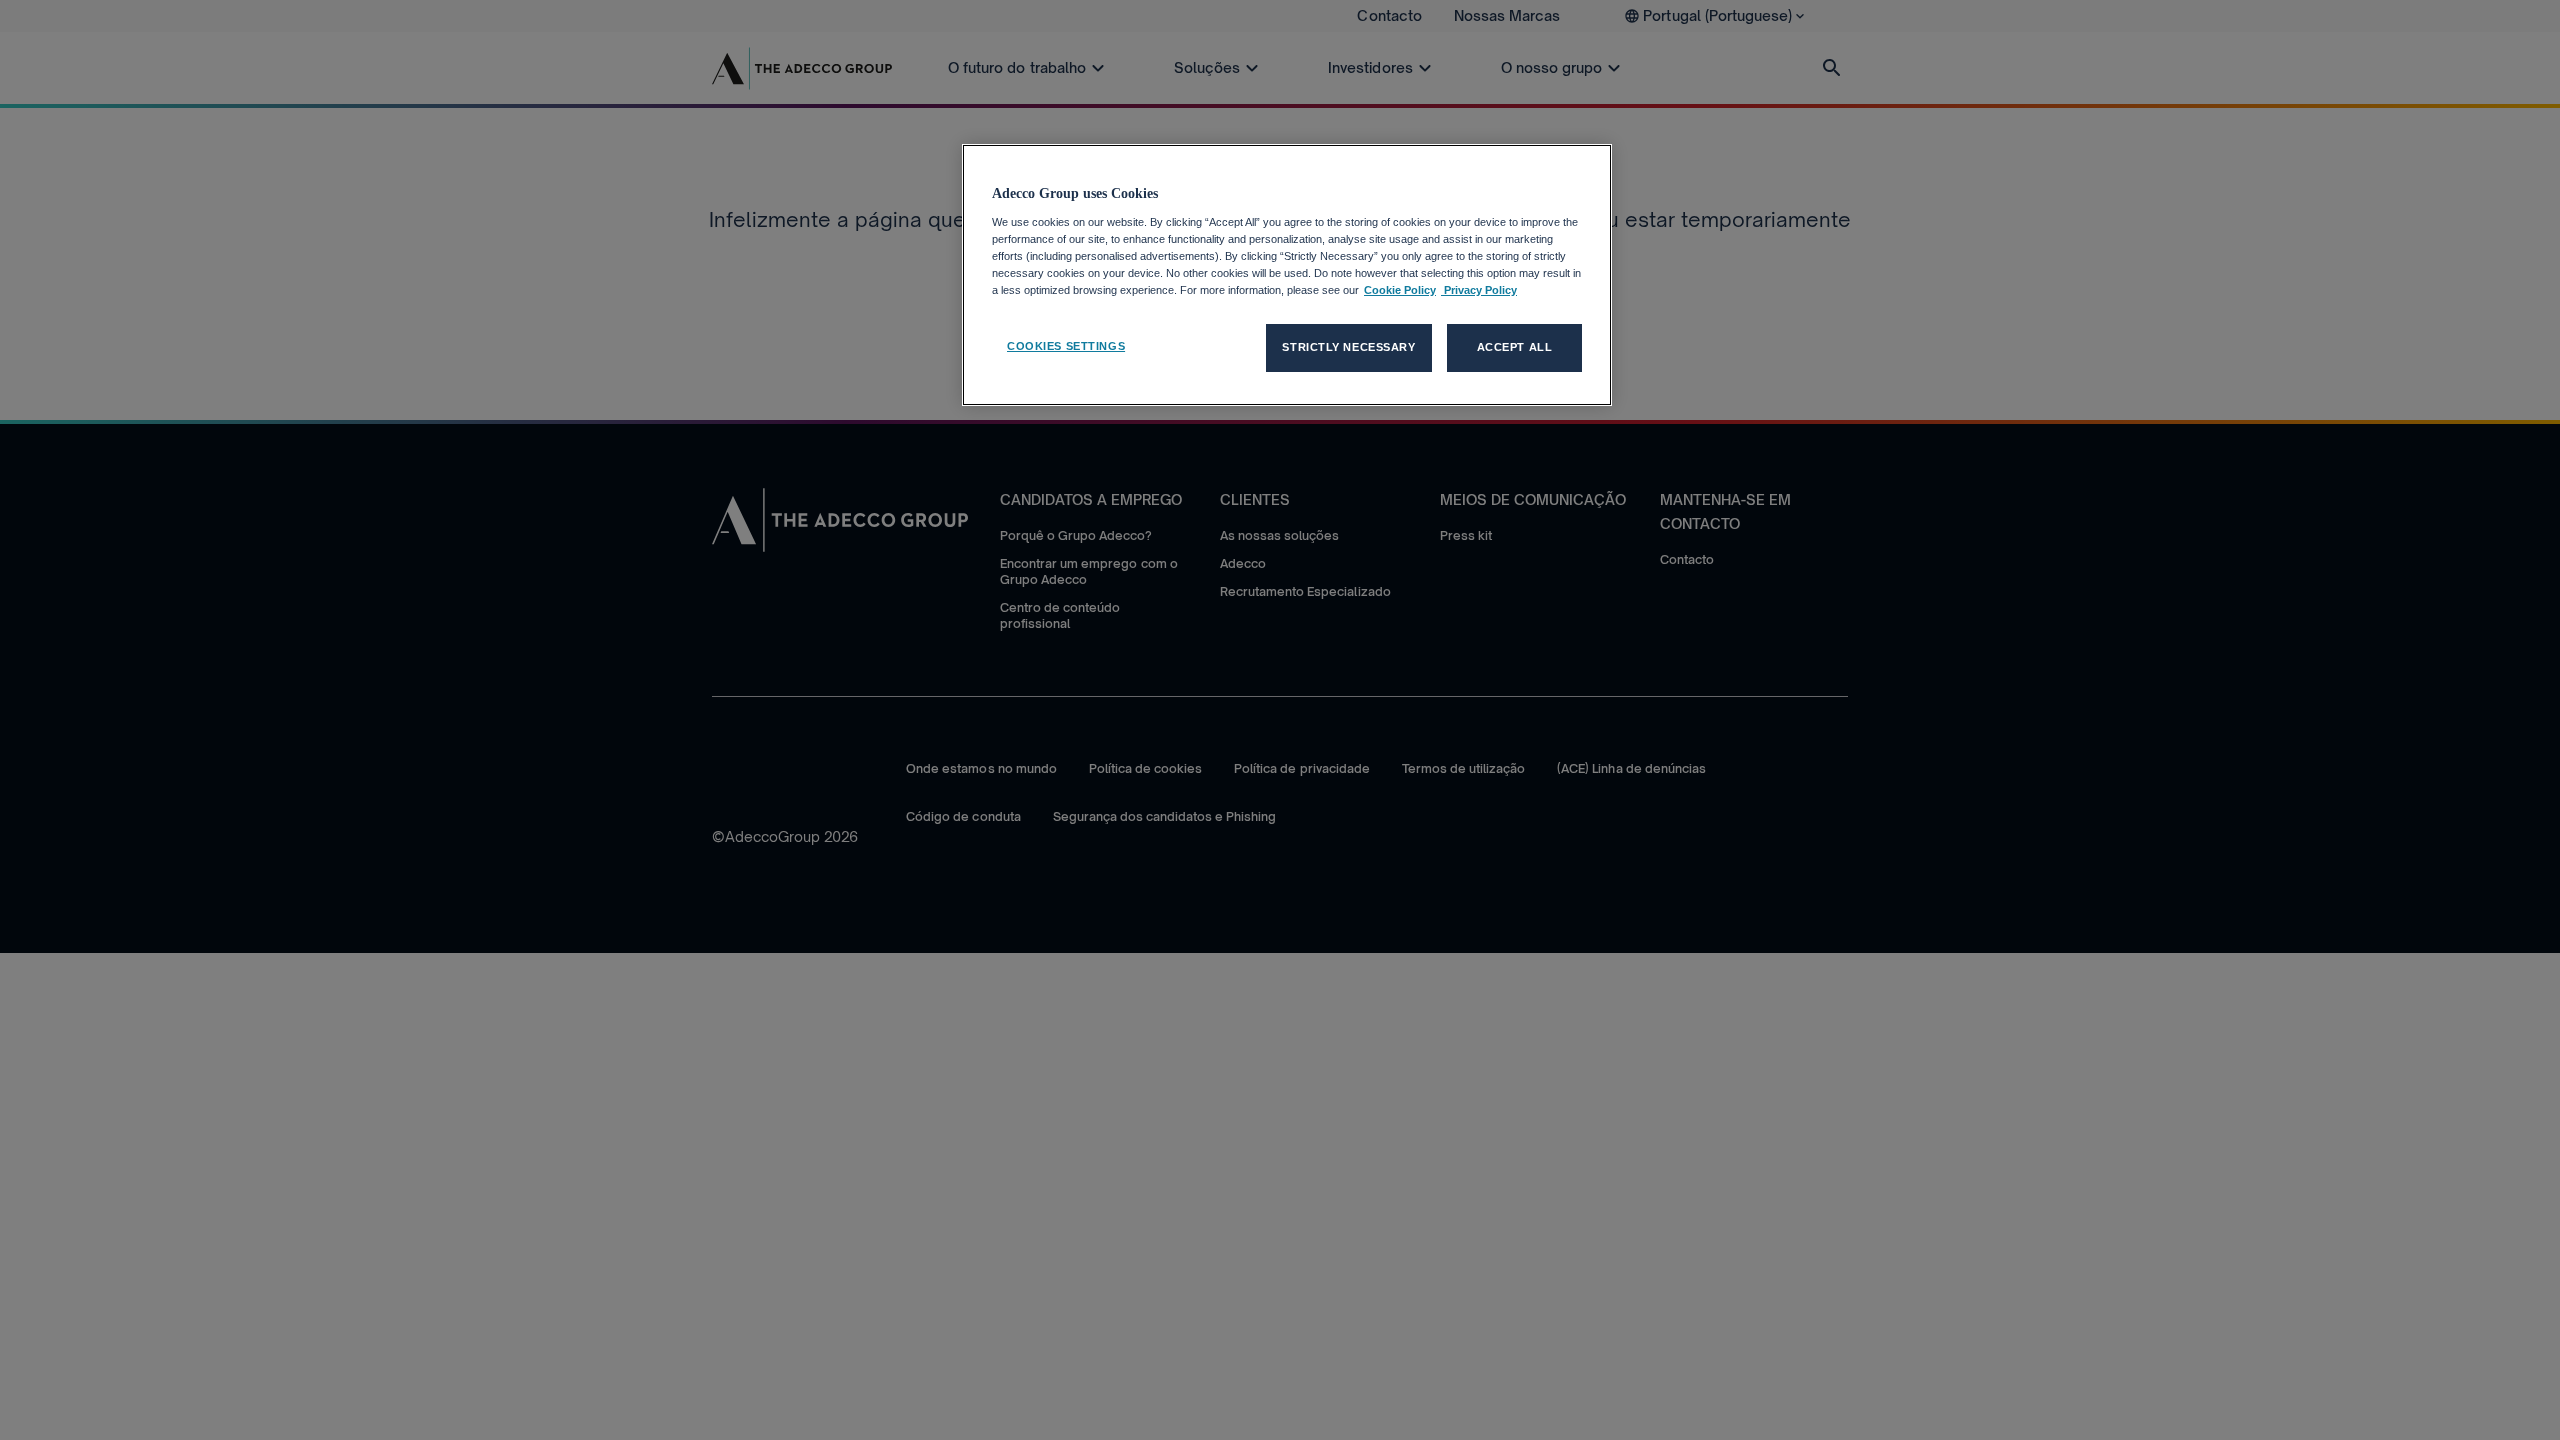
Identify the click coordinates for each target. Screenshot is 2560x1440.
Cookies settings (1066, 346)
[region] (1287, 275)
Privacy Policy (1479, 290)
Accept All (1515, 347)
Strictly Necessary (1348, 347)
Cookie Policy (1400, 290)
